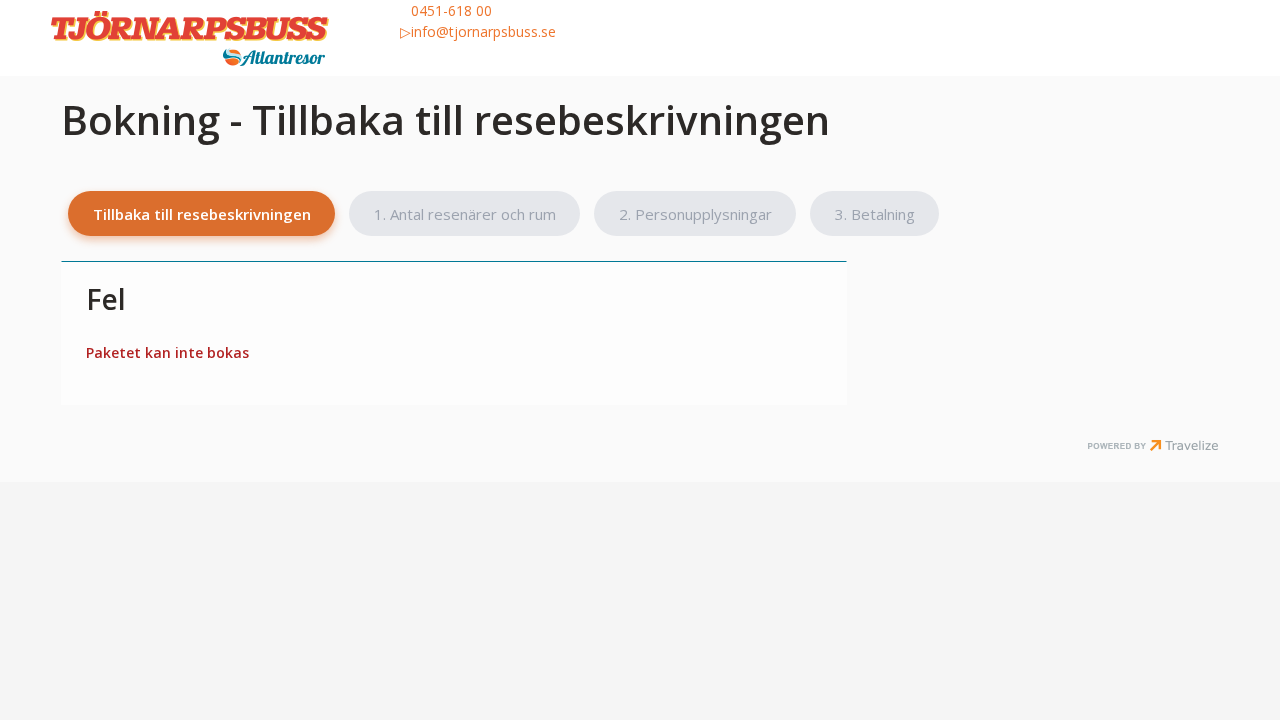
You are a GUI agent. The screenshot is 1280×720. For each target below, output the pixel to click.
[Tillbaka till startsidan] (220, 38)
